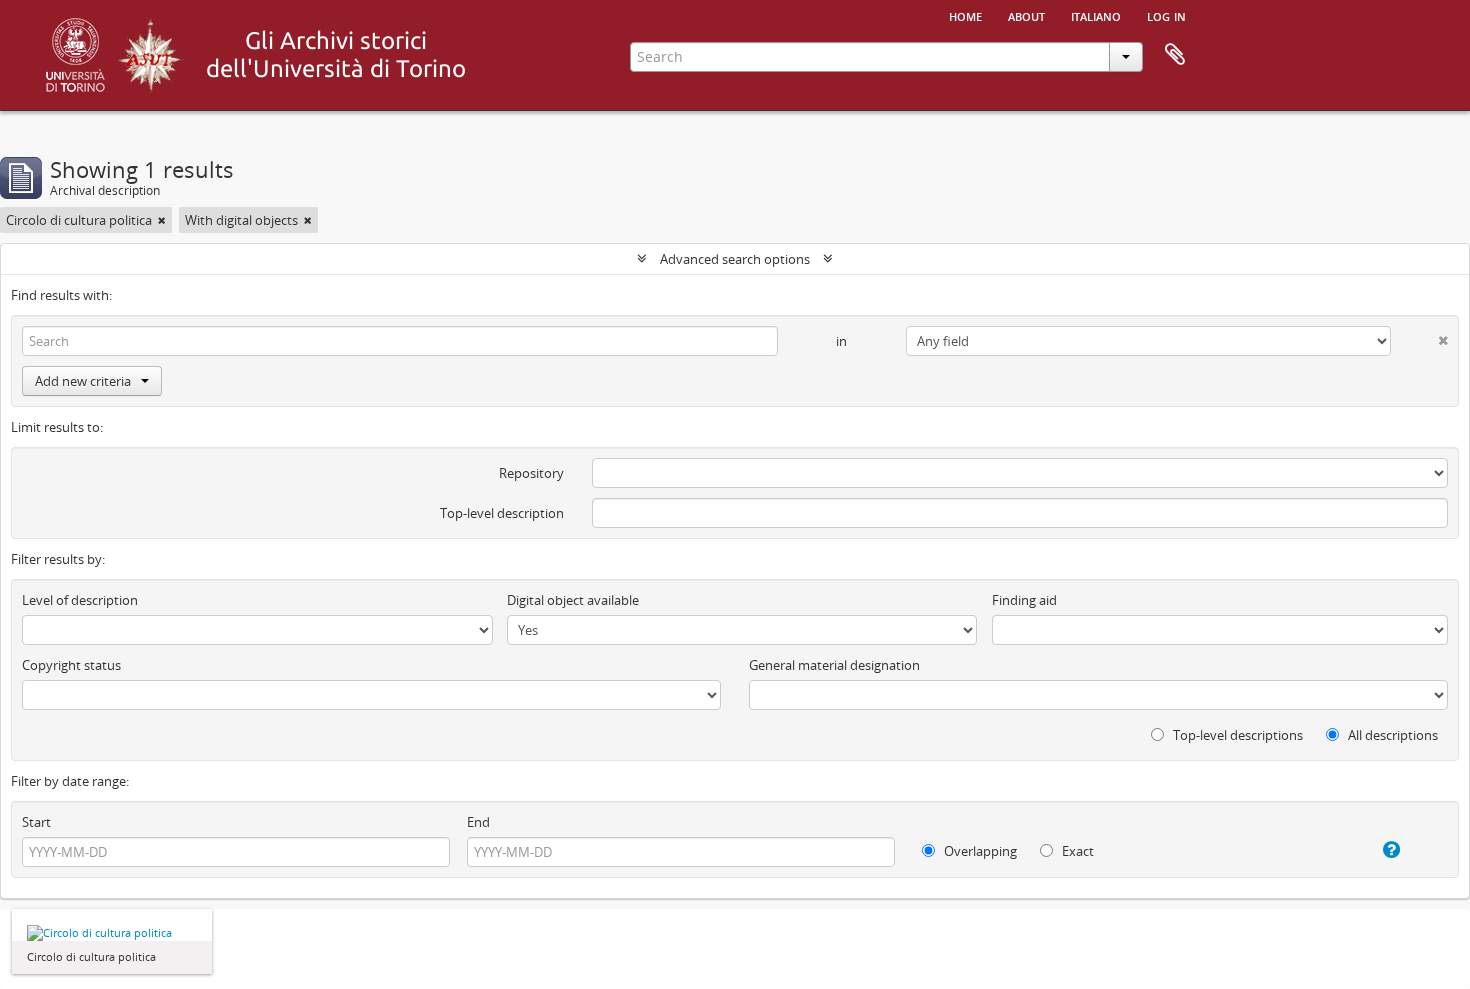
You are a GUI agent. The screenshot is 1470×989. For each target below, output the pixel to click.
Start (36, 822)
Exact (1076, 851)
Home (965, 15)
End (478, 822)
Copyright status (71, 665)
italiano (1096, 15)
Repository (531, 473)
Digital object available (573, 600)
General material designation (834, 665)
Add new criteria (83, 381)
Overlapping (979, 851)
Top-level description (502, 513)
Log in (1166, 15)
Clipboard (1175, 55)
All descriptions (1391, 735)
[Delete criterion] (1419, 336)
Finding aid (1024, 600)
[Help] (1371, 850)
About (1026, 15)
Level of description (80, 600)
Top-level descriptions (1236, 735)
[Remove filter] (162, 220)
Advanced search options (735, 259)
